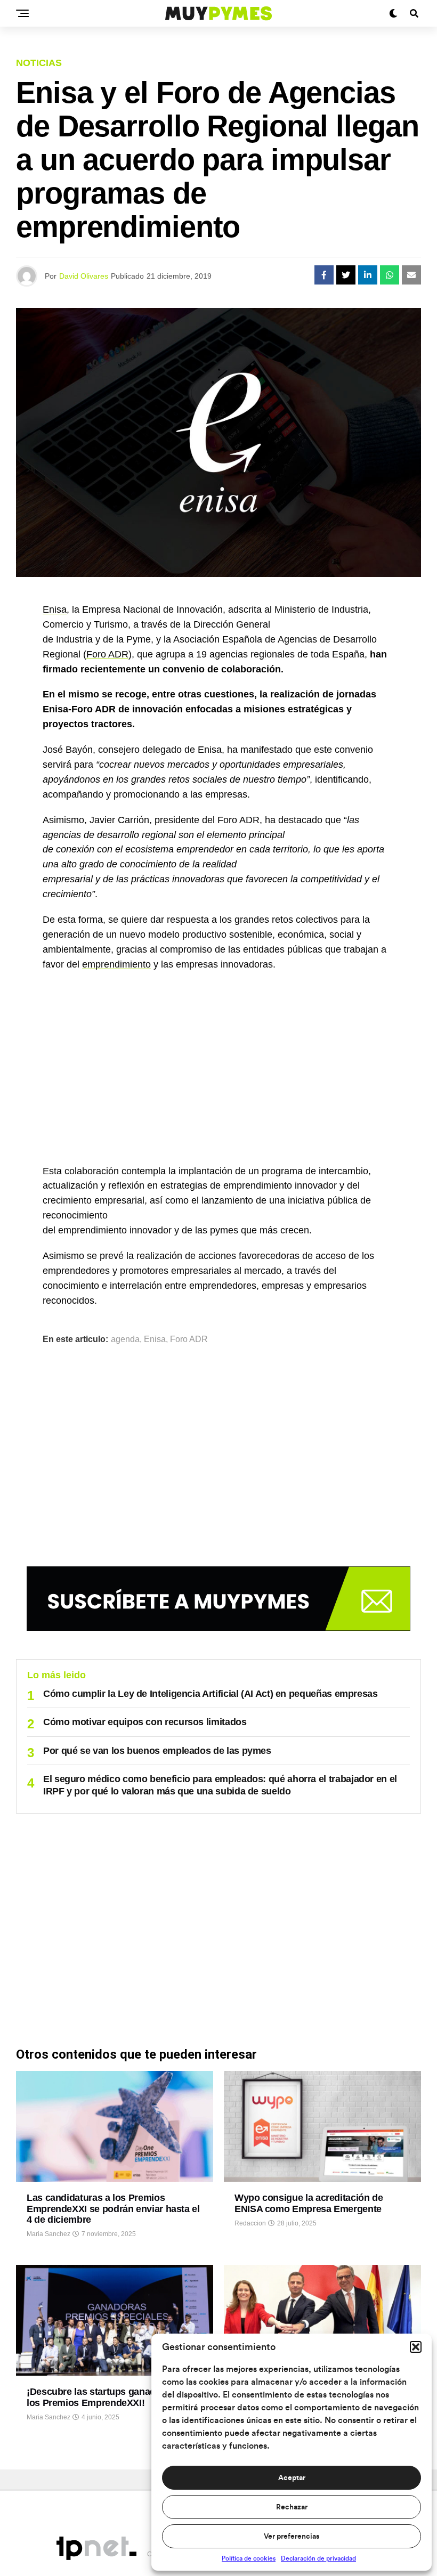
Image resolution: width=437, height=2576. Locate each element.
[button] (416, 2347)
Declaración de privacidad (318, 2558)
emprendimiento (116, 964)
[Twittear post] (346, 275)
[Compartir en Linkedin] (368, 275)
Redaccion (250, 2223)
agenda (125, 1339)
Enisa (55, 610)
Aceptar (292, 2478)
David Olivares (84, 276)
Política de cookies (249, 2558)
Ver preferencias (292, 2537)
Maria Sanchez (48, 2234)
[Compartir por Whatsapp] (390, 275)
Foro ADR (107, 654)
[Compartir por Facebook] (324, 275)
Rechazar (292, 2507)
